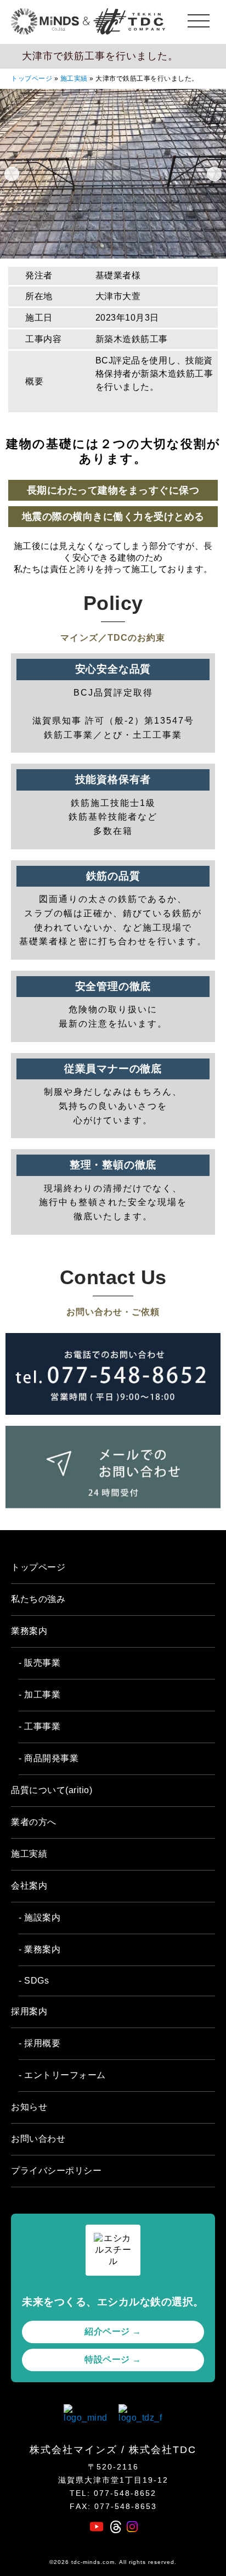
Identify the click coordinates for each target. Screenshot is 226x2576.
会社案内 (29, 1886)
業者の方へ (34, 1822)
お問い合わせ (38, 2139)
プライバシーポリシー (56, 2171)
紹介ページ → (113, 2331)
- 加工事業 (39, 1695)
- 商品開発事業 (49, 1758)
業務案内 (29, 1631)
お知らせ (29, 2107)
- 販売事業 (39, 1663)
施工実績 (74, 79)
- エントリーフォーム (62, 2075)
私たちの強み (38, 1599)
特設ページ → (113, 2359)
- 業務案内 (39, 1949)
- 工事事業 (39, 1726)
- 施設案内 (39, 1917)
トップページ (32, 79)
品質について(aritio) (52, 1790)
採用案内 (29, 2011)
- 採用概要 (39, 2043)
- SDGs (34, 1981)
